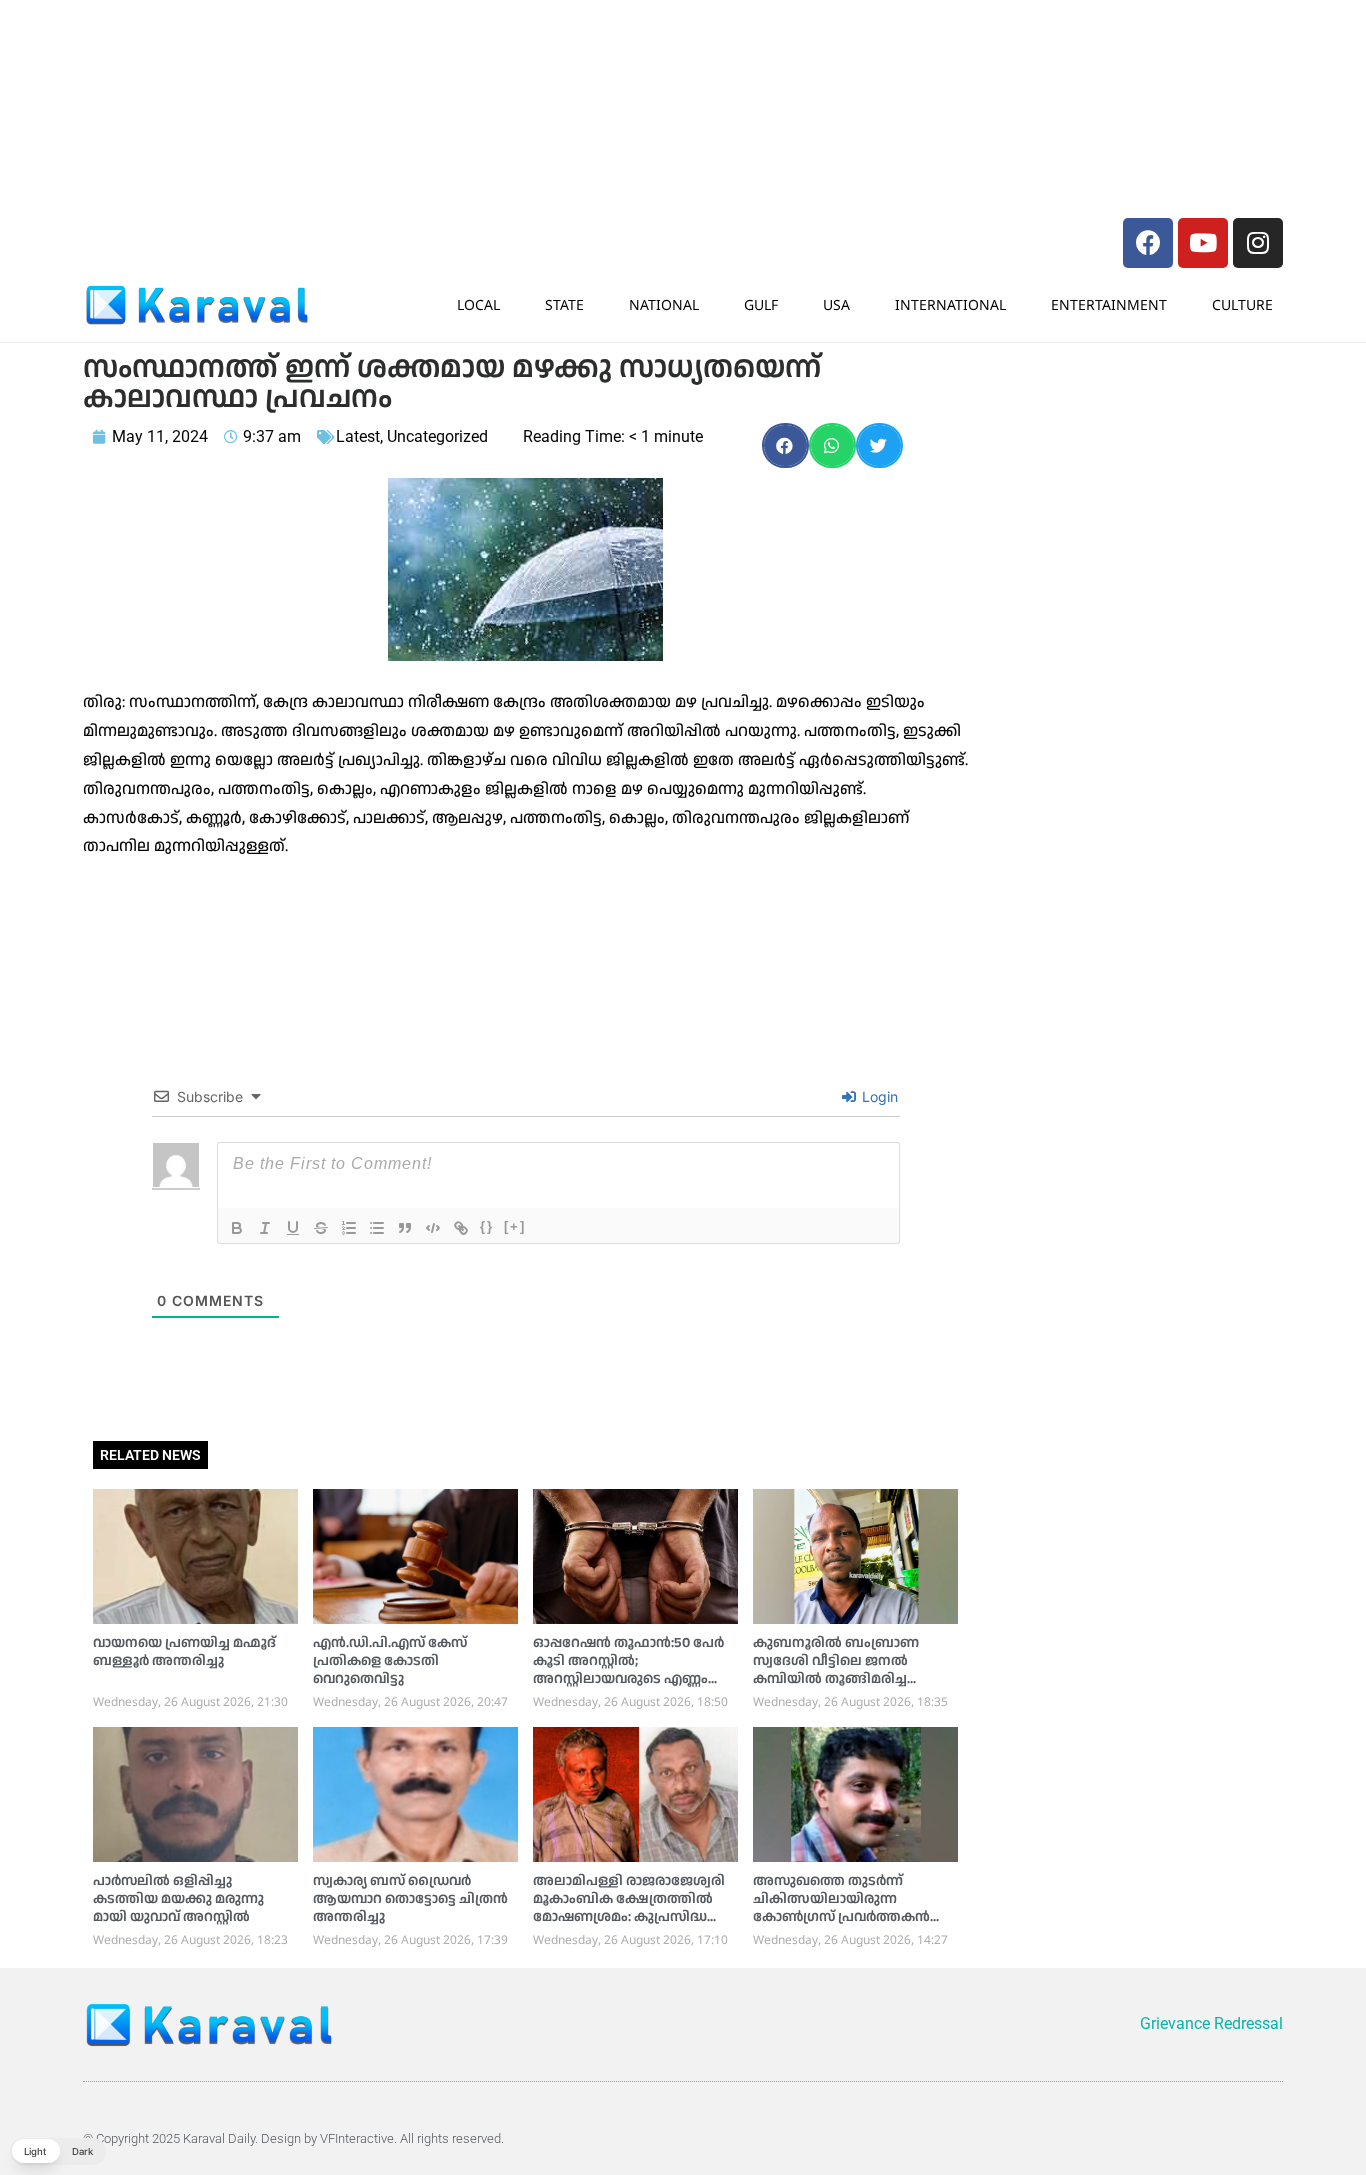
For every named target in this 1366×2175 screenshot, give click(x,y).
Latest (358, 436)
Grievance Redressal (1211, 2023)
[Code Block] (433, 1228)
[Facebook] (1148, 243)
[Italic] (265, 1228)
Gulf (761, 304)
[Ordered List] (349, 1228)
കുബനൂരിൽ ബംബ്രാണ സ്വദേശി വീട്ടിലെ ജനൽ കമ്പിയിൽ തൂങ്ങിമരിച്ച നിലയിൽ (836, 1670)
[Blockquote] (405, 1228)
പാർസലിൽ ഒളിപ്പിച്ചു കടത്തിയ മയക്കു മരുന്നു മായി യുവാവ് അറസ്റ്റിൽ (178, 1899)
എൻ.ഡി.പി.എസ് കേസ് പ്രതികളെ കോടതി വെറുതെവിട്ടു (390, 1661)
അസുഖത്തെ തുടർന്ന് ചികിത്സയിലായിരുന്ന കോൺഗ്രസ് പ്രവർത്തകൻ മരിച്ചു (841, 1908)
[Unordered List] (377, 1228)
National (664, 304)
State (564, 304)
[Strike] (321, 1228)
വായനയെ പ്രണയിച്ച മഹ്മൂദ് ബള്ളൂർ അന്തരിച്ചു (184, 1652)
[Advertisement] (383, 55)
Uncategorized (437, 436)
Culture (1242, 304)
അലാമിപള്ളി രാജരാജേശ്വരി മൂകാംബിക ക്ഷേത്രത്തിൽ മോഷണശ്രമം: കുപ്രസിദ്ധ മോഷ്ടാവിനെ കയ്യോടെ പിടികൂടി (629, 1917)
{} (487, 1226)
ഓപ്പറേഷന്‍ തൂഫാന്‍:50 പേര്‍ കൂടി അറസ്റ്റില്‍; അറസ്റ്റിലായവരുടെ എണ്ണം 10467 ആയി (628, 1670)
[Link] (461, 1228)
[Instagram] (1258, 243)
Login (878, 1096)
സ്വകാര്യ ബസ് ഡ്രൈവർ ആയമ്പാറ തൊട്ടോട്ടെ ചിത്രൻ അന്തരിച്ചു (410, 1899)
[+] (515, 1226)
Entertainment (1109, 304)
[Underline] (293, 1228)
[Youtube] (1203, 243)
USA (836, 304)
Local (478, 304)
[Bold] (237, 1228)
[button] (785, 445)
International (950, 304)
